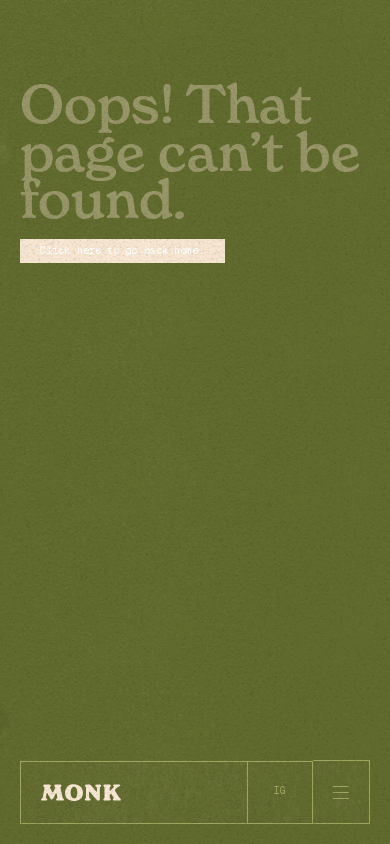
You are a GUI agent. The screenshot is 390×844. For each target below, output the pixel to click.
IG (280, 790)
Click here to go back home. (122, 250)
